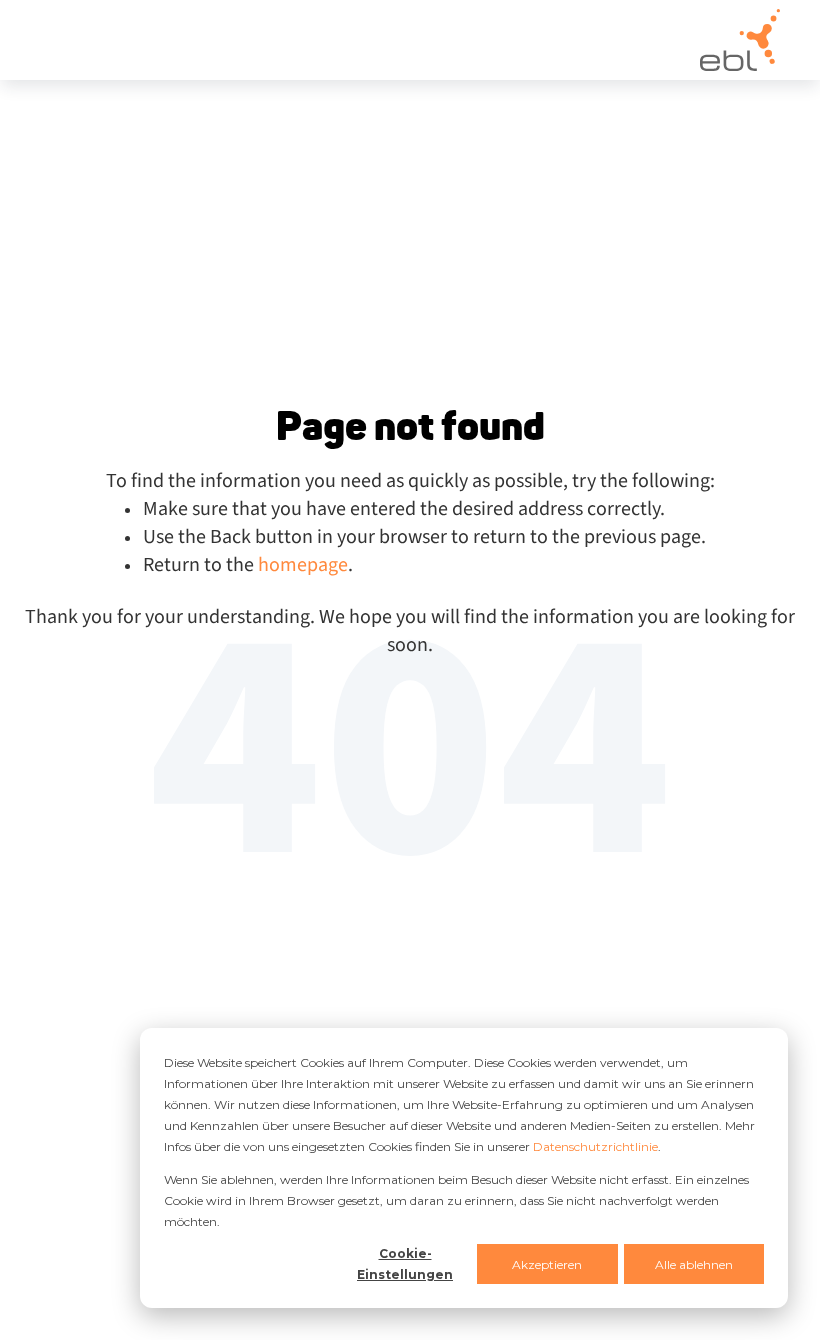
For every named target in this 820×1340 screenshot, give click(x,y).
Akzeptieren (547, 1264)
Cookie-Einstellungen (405, 1264)
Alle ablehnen (694, 1264)
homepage (303, 565)
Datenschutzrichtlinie (595, 1146)
